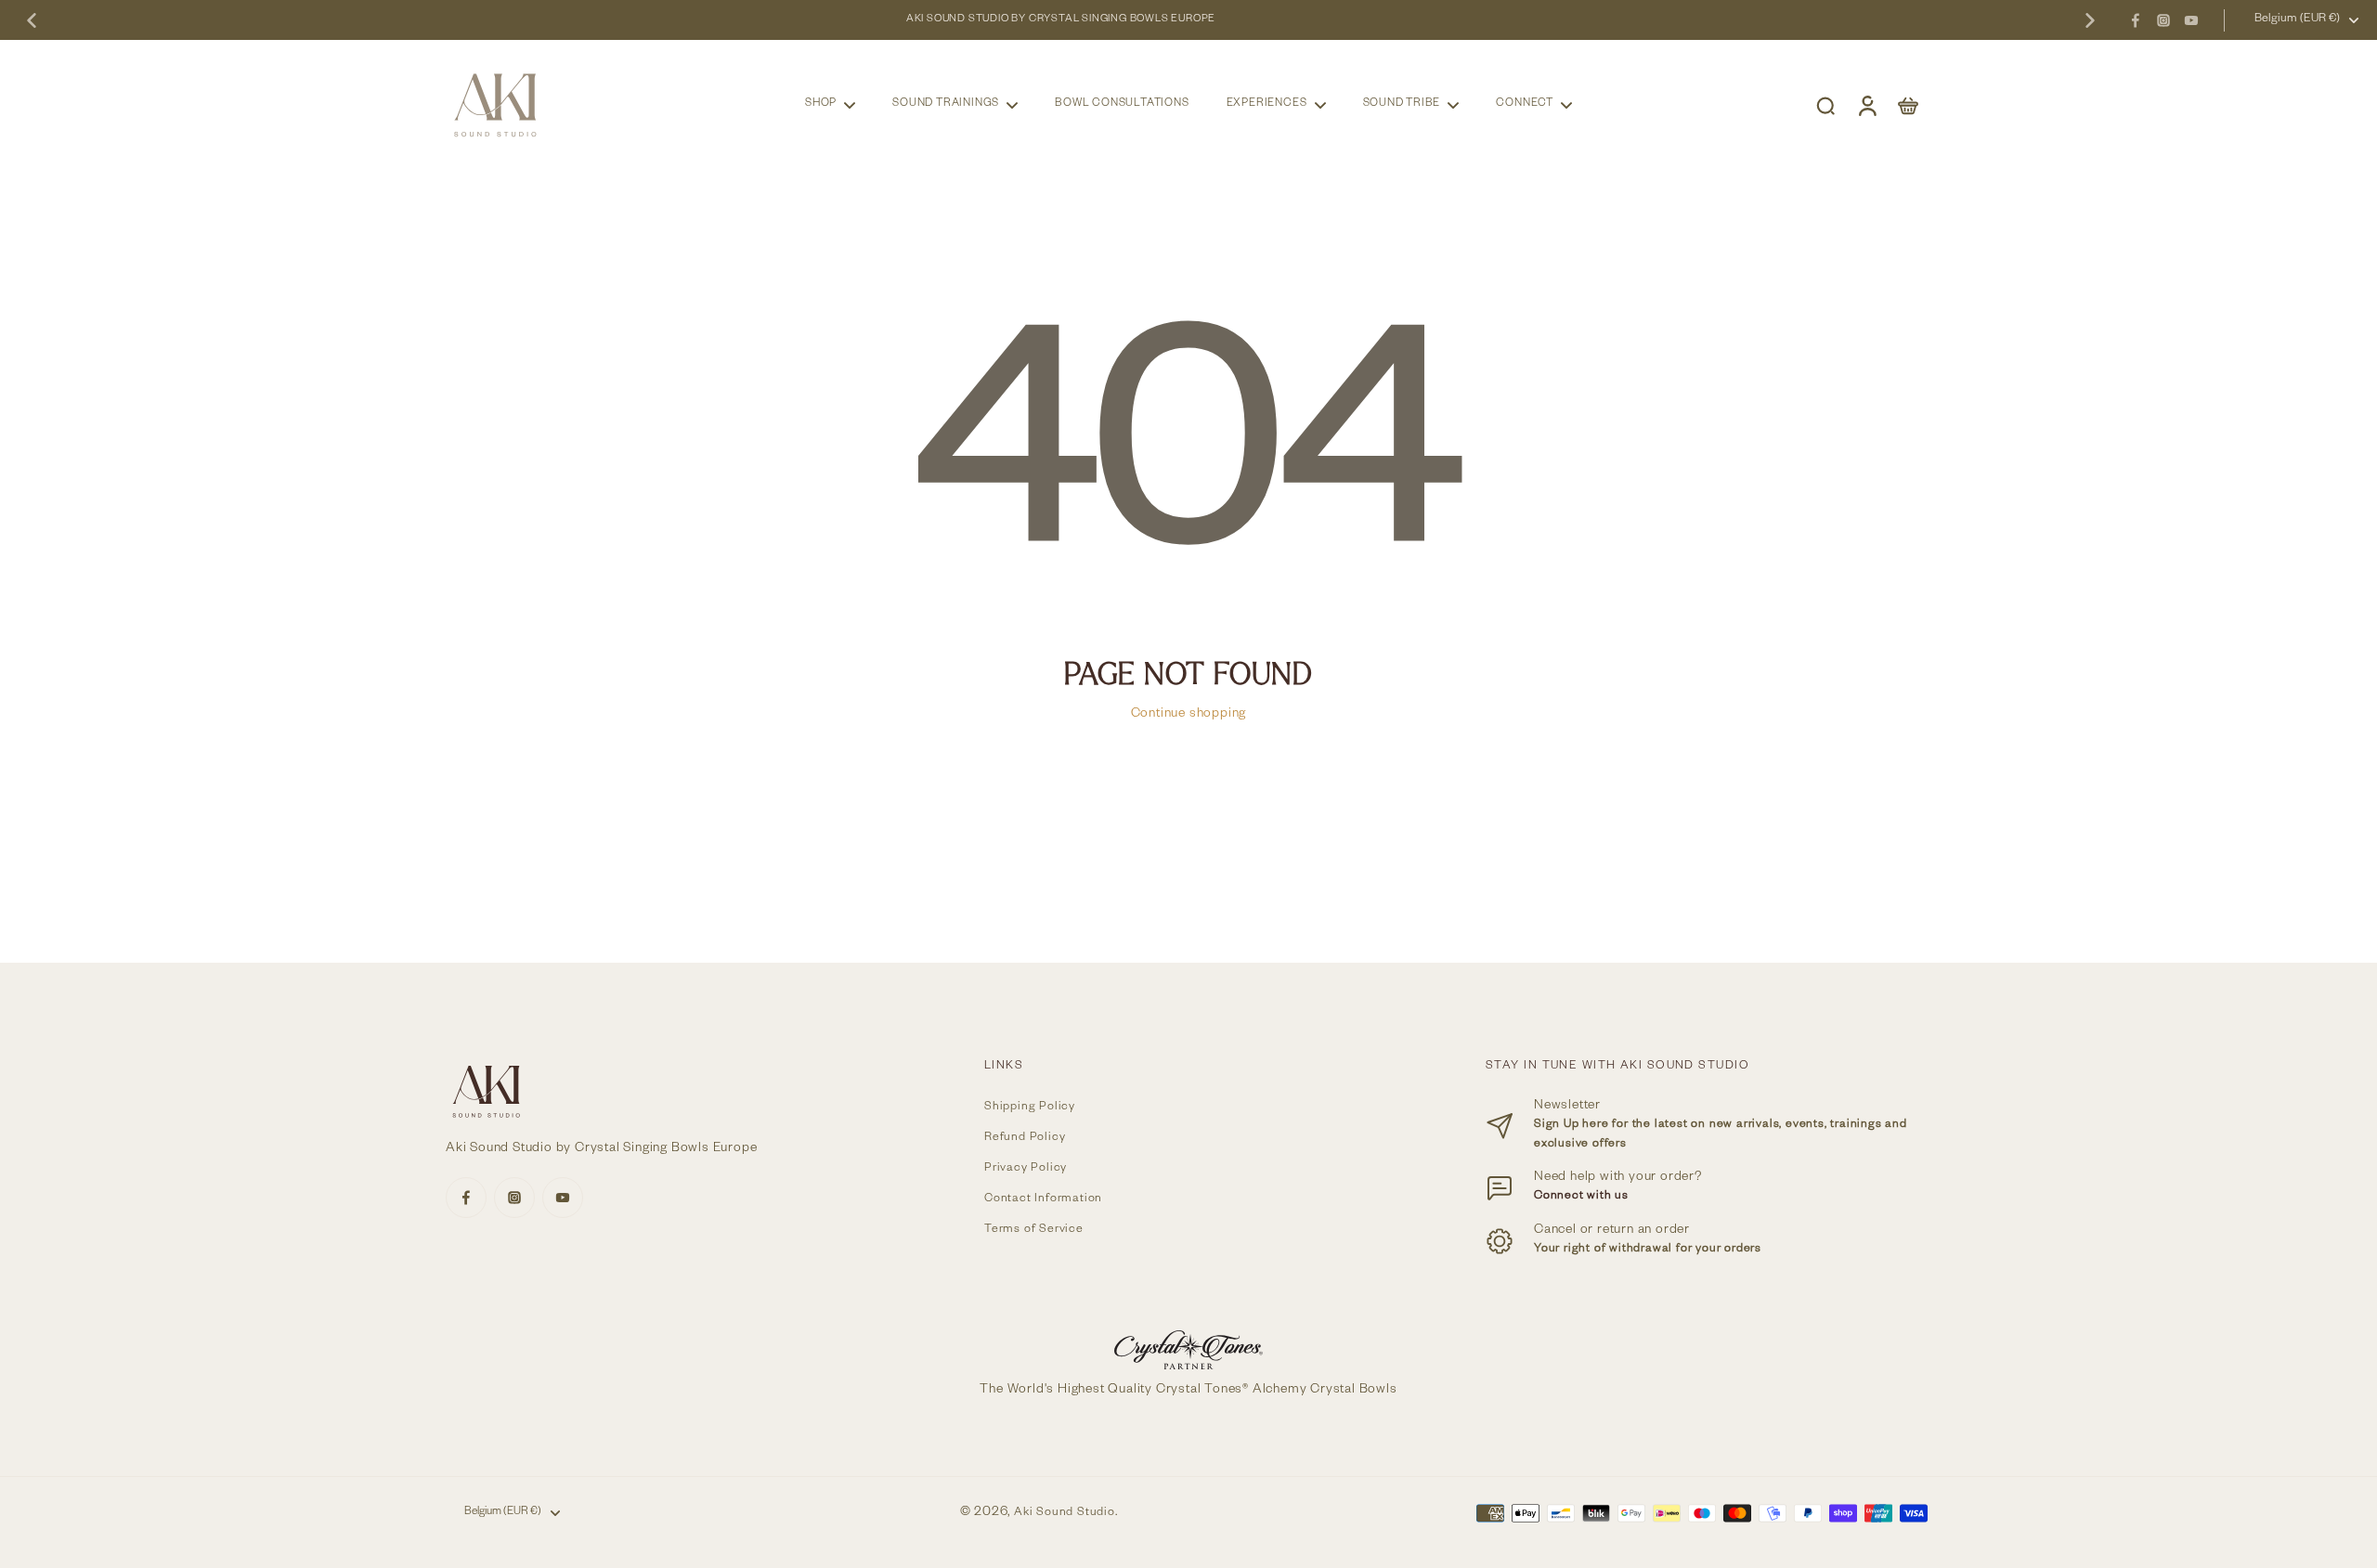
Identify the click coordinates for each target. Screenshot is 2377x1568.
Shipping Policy (1030, 1108)
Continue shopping (1189, 715)
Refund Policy (1025, 1139)
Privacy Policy (1026, 1169)
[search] (1825, 105)
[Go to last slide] (32, 20)
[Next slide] (2090, 20)
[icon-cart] (1907, 105)
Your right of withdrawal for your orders (1648, 1250)
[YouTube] (2191, 20)
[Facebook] (2136, 20)
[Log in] (1866, 105)
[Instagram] (2163, 20)
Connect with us (1581, 1197)
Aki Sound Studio (1065, 1513)
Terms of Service (1034, 1231)
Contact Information (1043, 1200)
